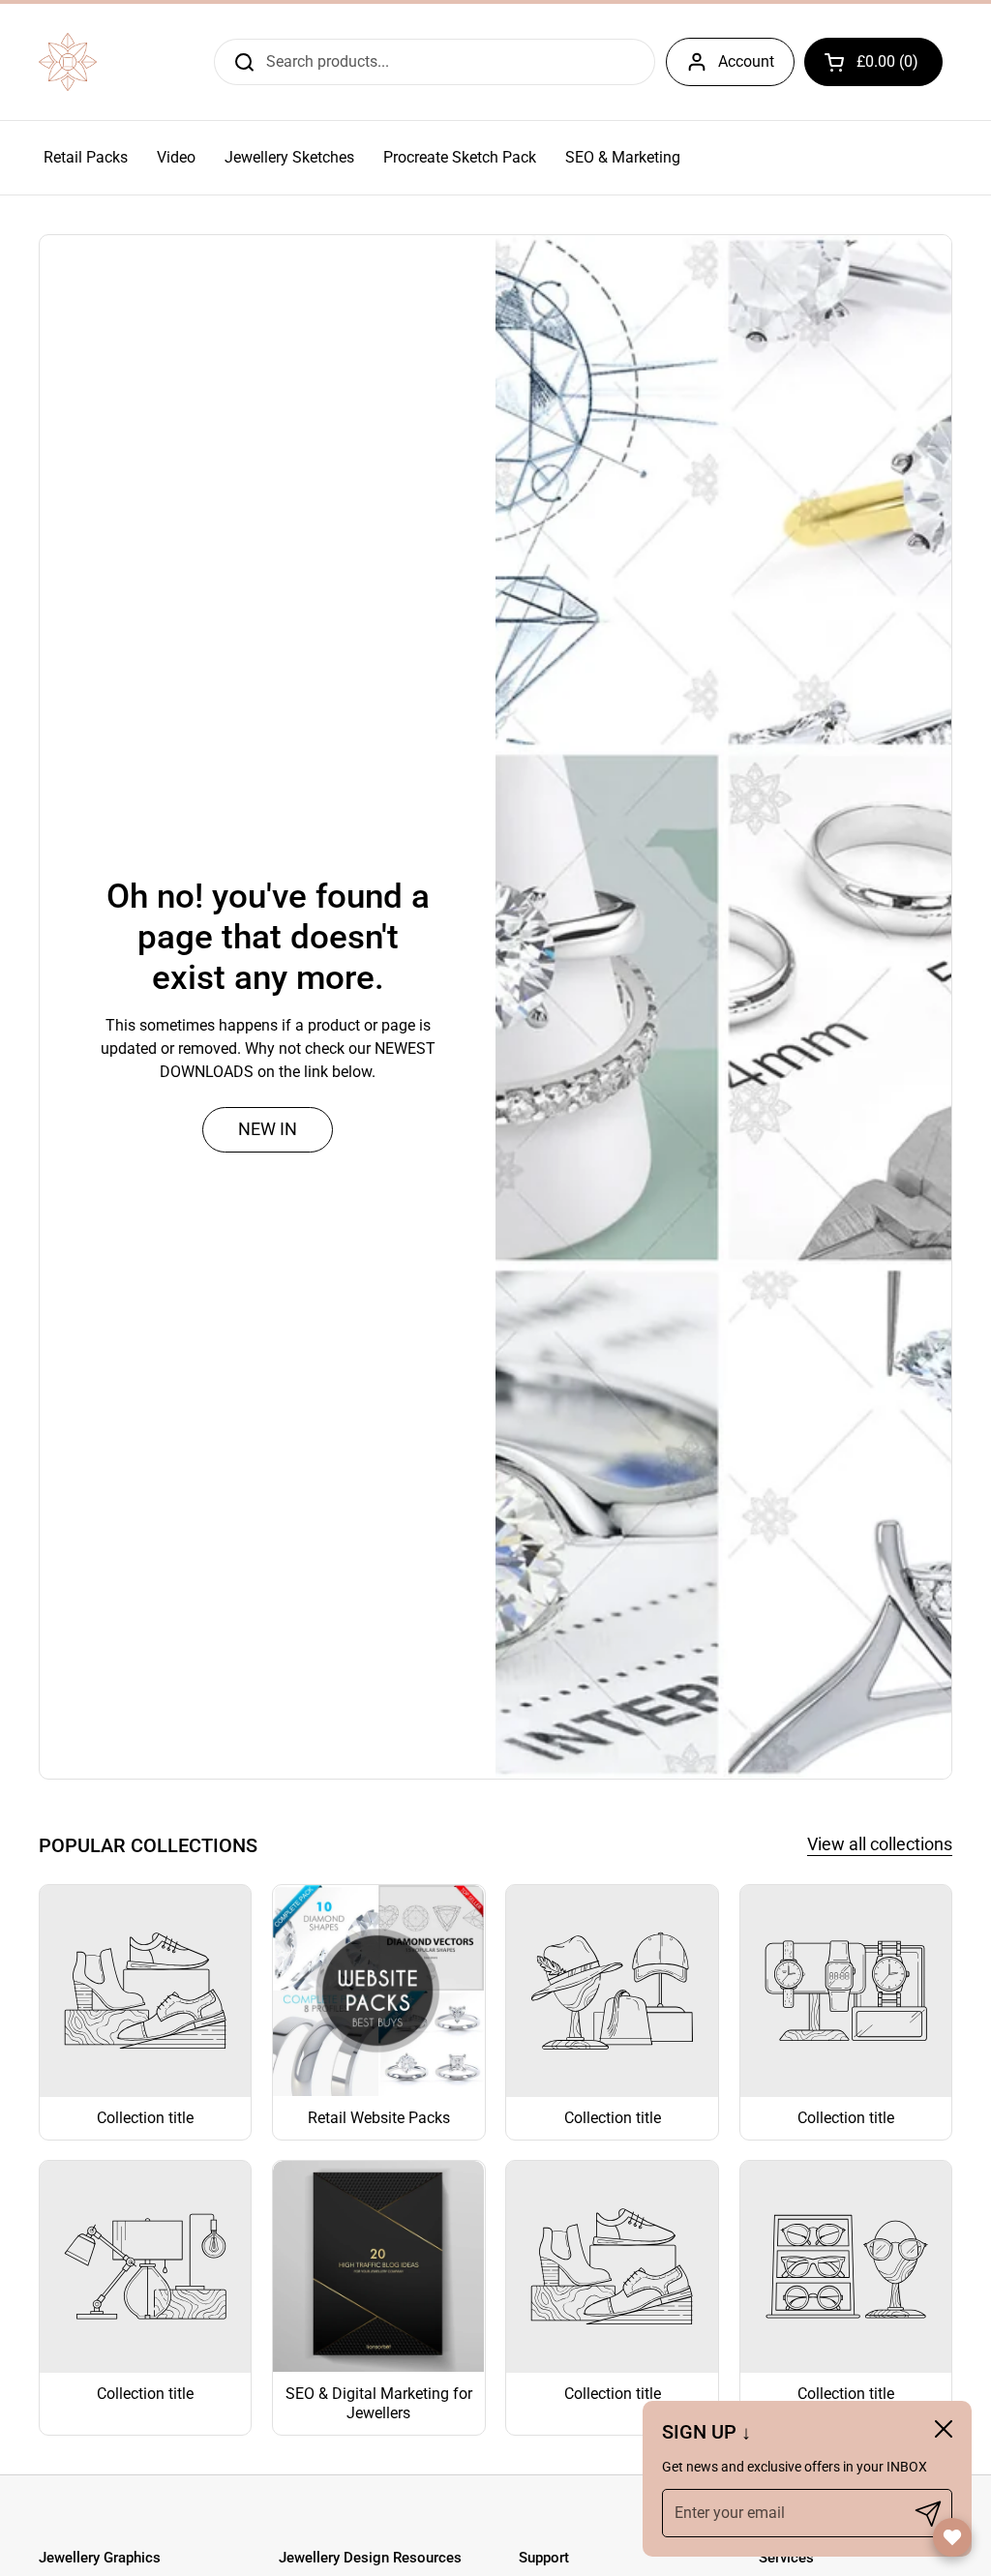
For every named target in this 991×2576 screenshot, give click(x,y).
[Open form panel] (952, 2537)
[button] (873, 62)
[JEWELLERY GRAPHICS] (68, 62)
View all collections (880, 1844)
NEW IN (268, 1129)
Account (746, 61)
